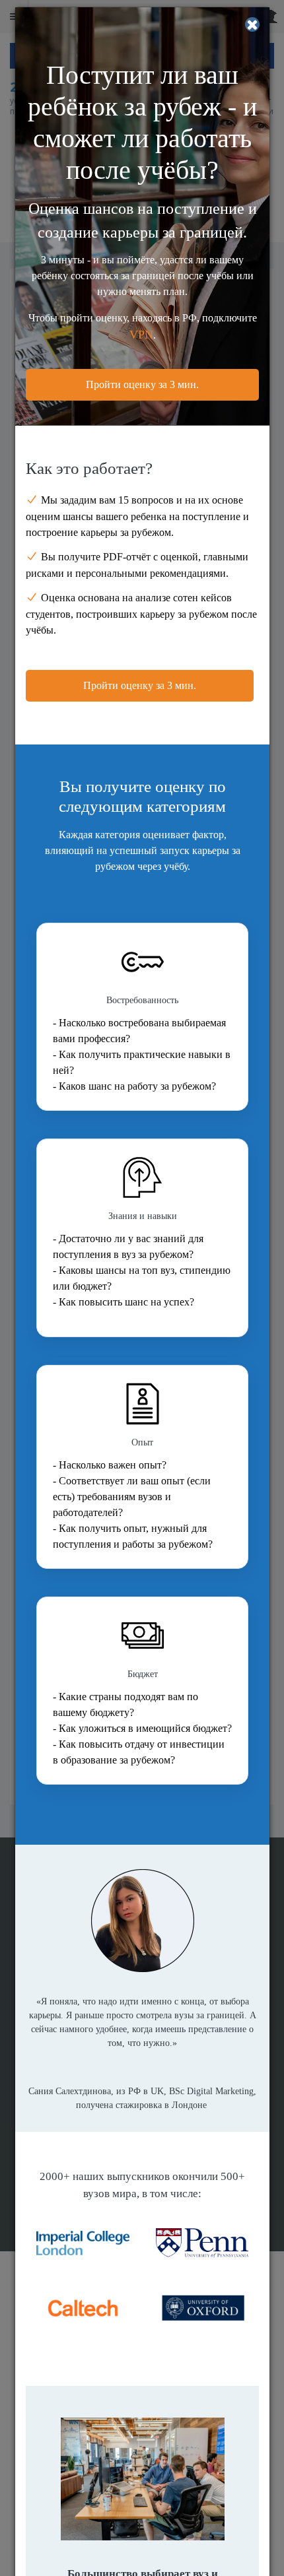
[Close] (252, 24)
